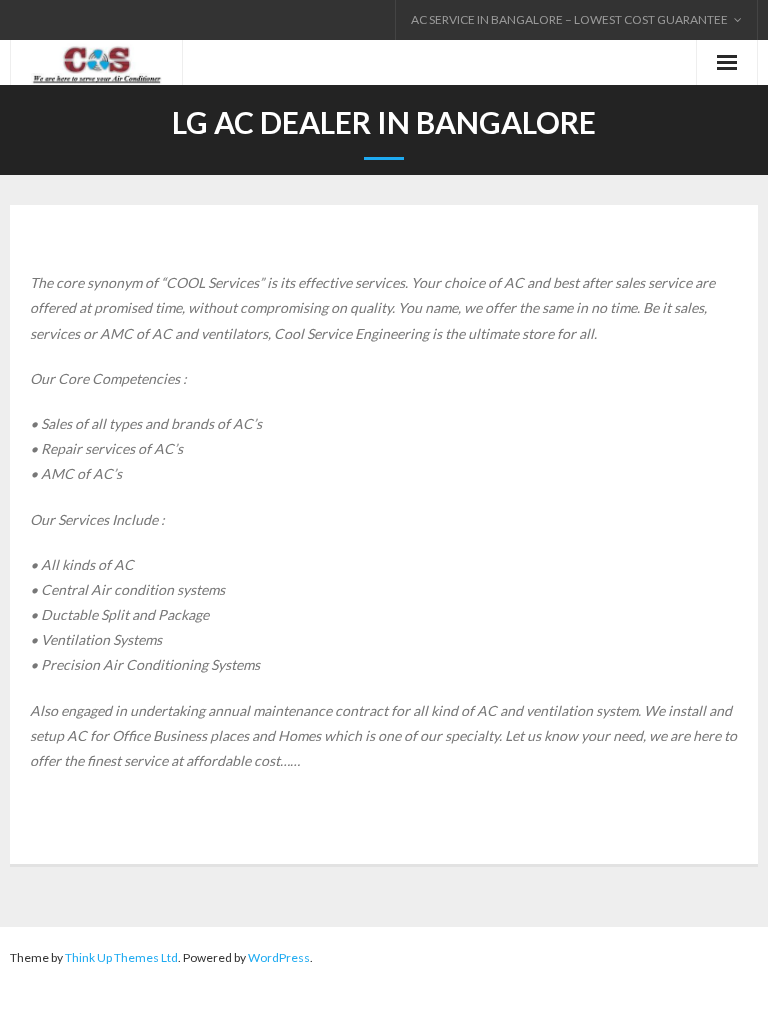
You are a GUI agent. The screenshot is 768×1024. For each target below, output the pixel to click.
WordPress (279, 957)
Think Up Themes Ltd (121, 957)
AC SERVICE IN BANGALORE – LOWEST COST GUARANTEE (569, 19)
